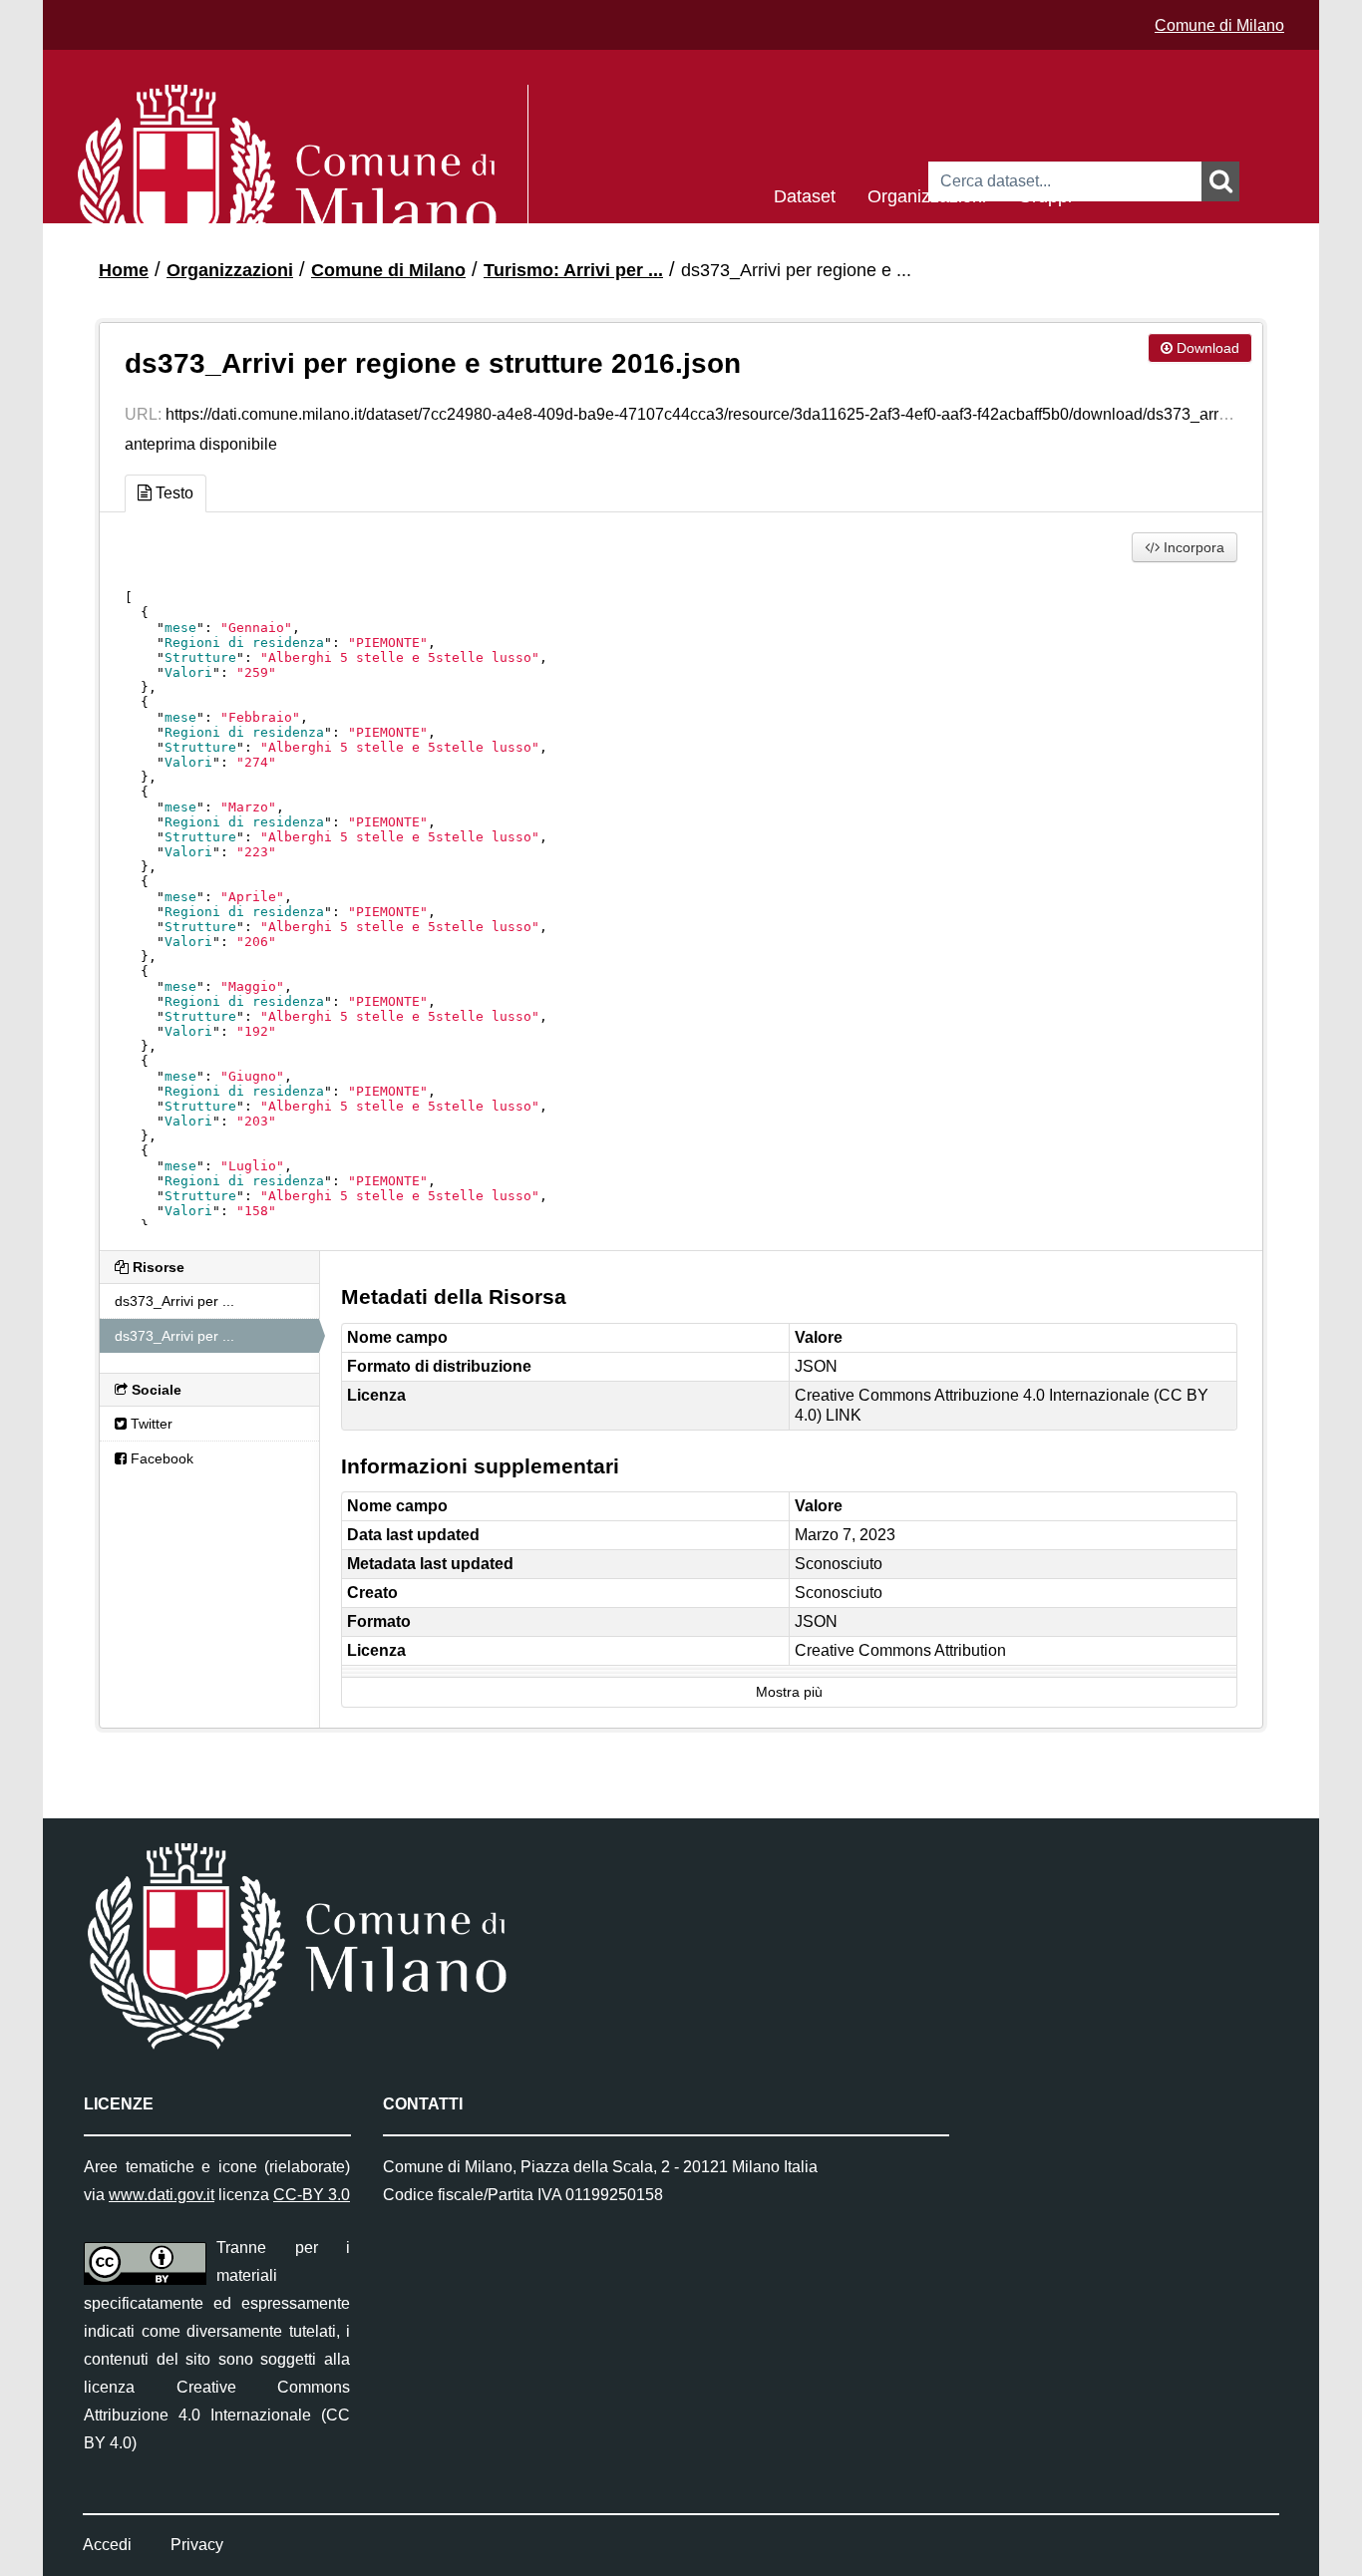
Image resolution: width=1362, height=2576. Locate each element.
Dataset (805, 195)
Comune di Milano (1219, 25)
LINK (844, 1415)
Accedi (107, 2545)
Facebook (160, 1458)
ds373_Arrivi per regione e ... (796, 270)
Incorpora (1192, 547)
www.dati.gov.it (162, 2195)
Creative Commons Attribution (900, 1650)
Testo (172, 493)
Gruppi (1045, 195)
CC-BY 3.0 (312, 2195)
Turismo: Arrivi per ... (573, 270)
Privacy (197, 2545)
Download (1206, 348)
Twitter (150, 1424)
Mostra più (789, 1692)
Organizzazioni (927, 195)
